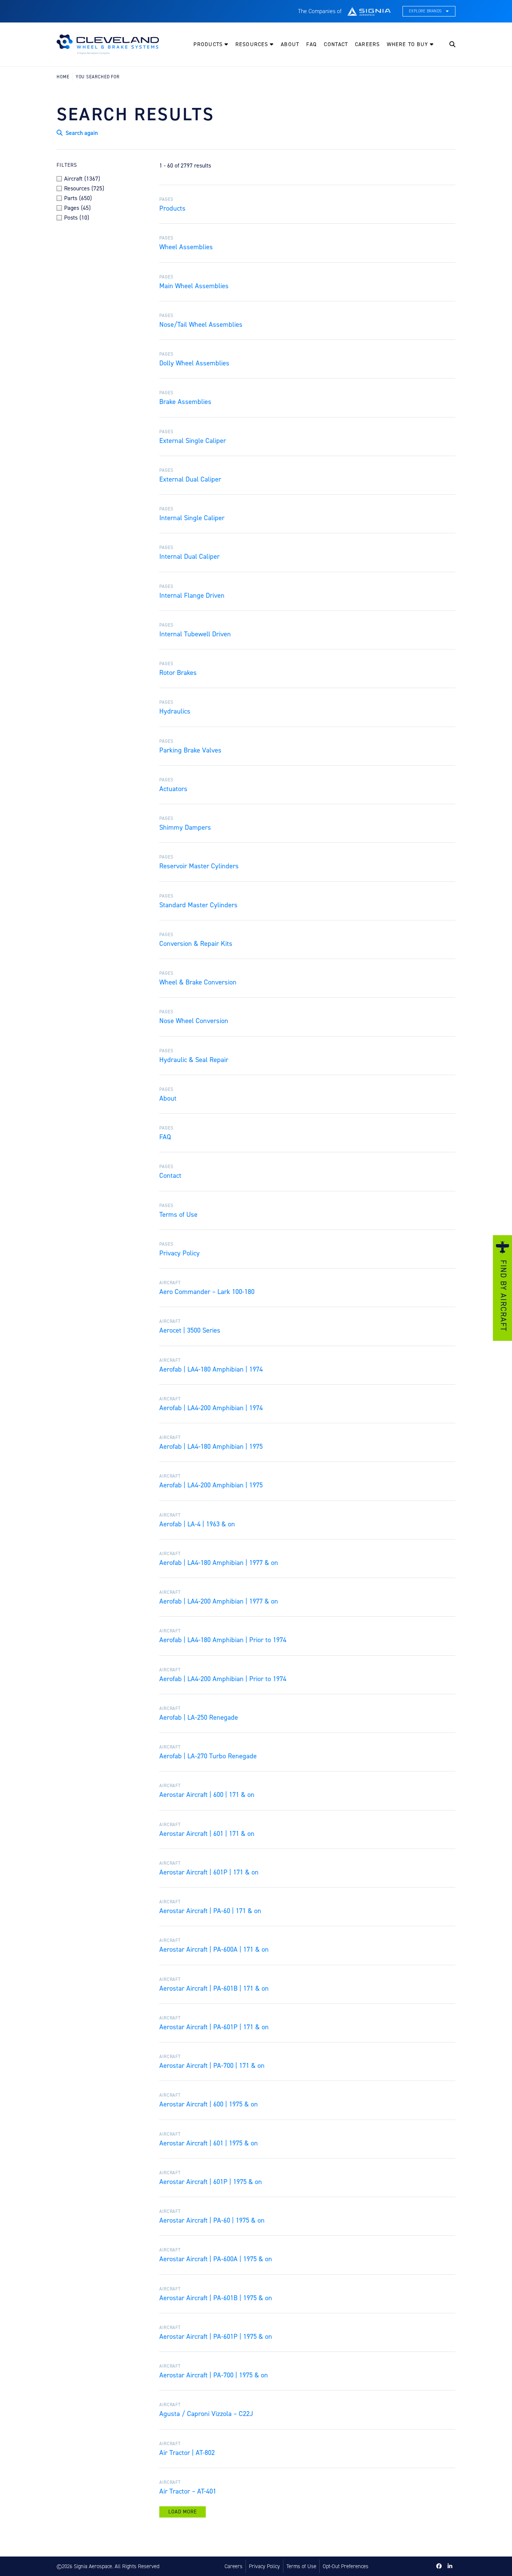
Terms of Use (301, 2566)
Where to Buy (408, 44)
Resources (253, 44)
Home (63, 77)
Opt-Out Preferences (346, 2566)
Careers (367, 44)
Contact (336, 44)
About (290, 44)
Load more (183, 2512)
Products (209, 44)
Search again (81, 133)
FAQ (311, 44)
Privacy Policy (264, 2566)
